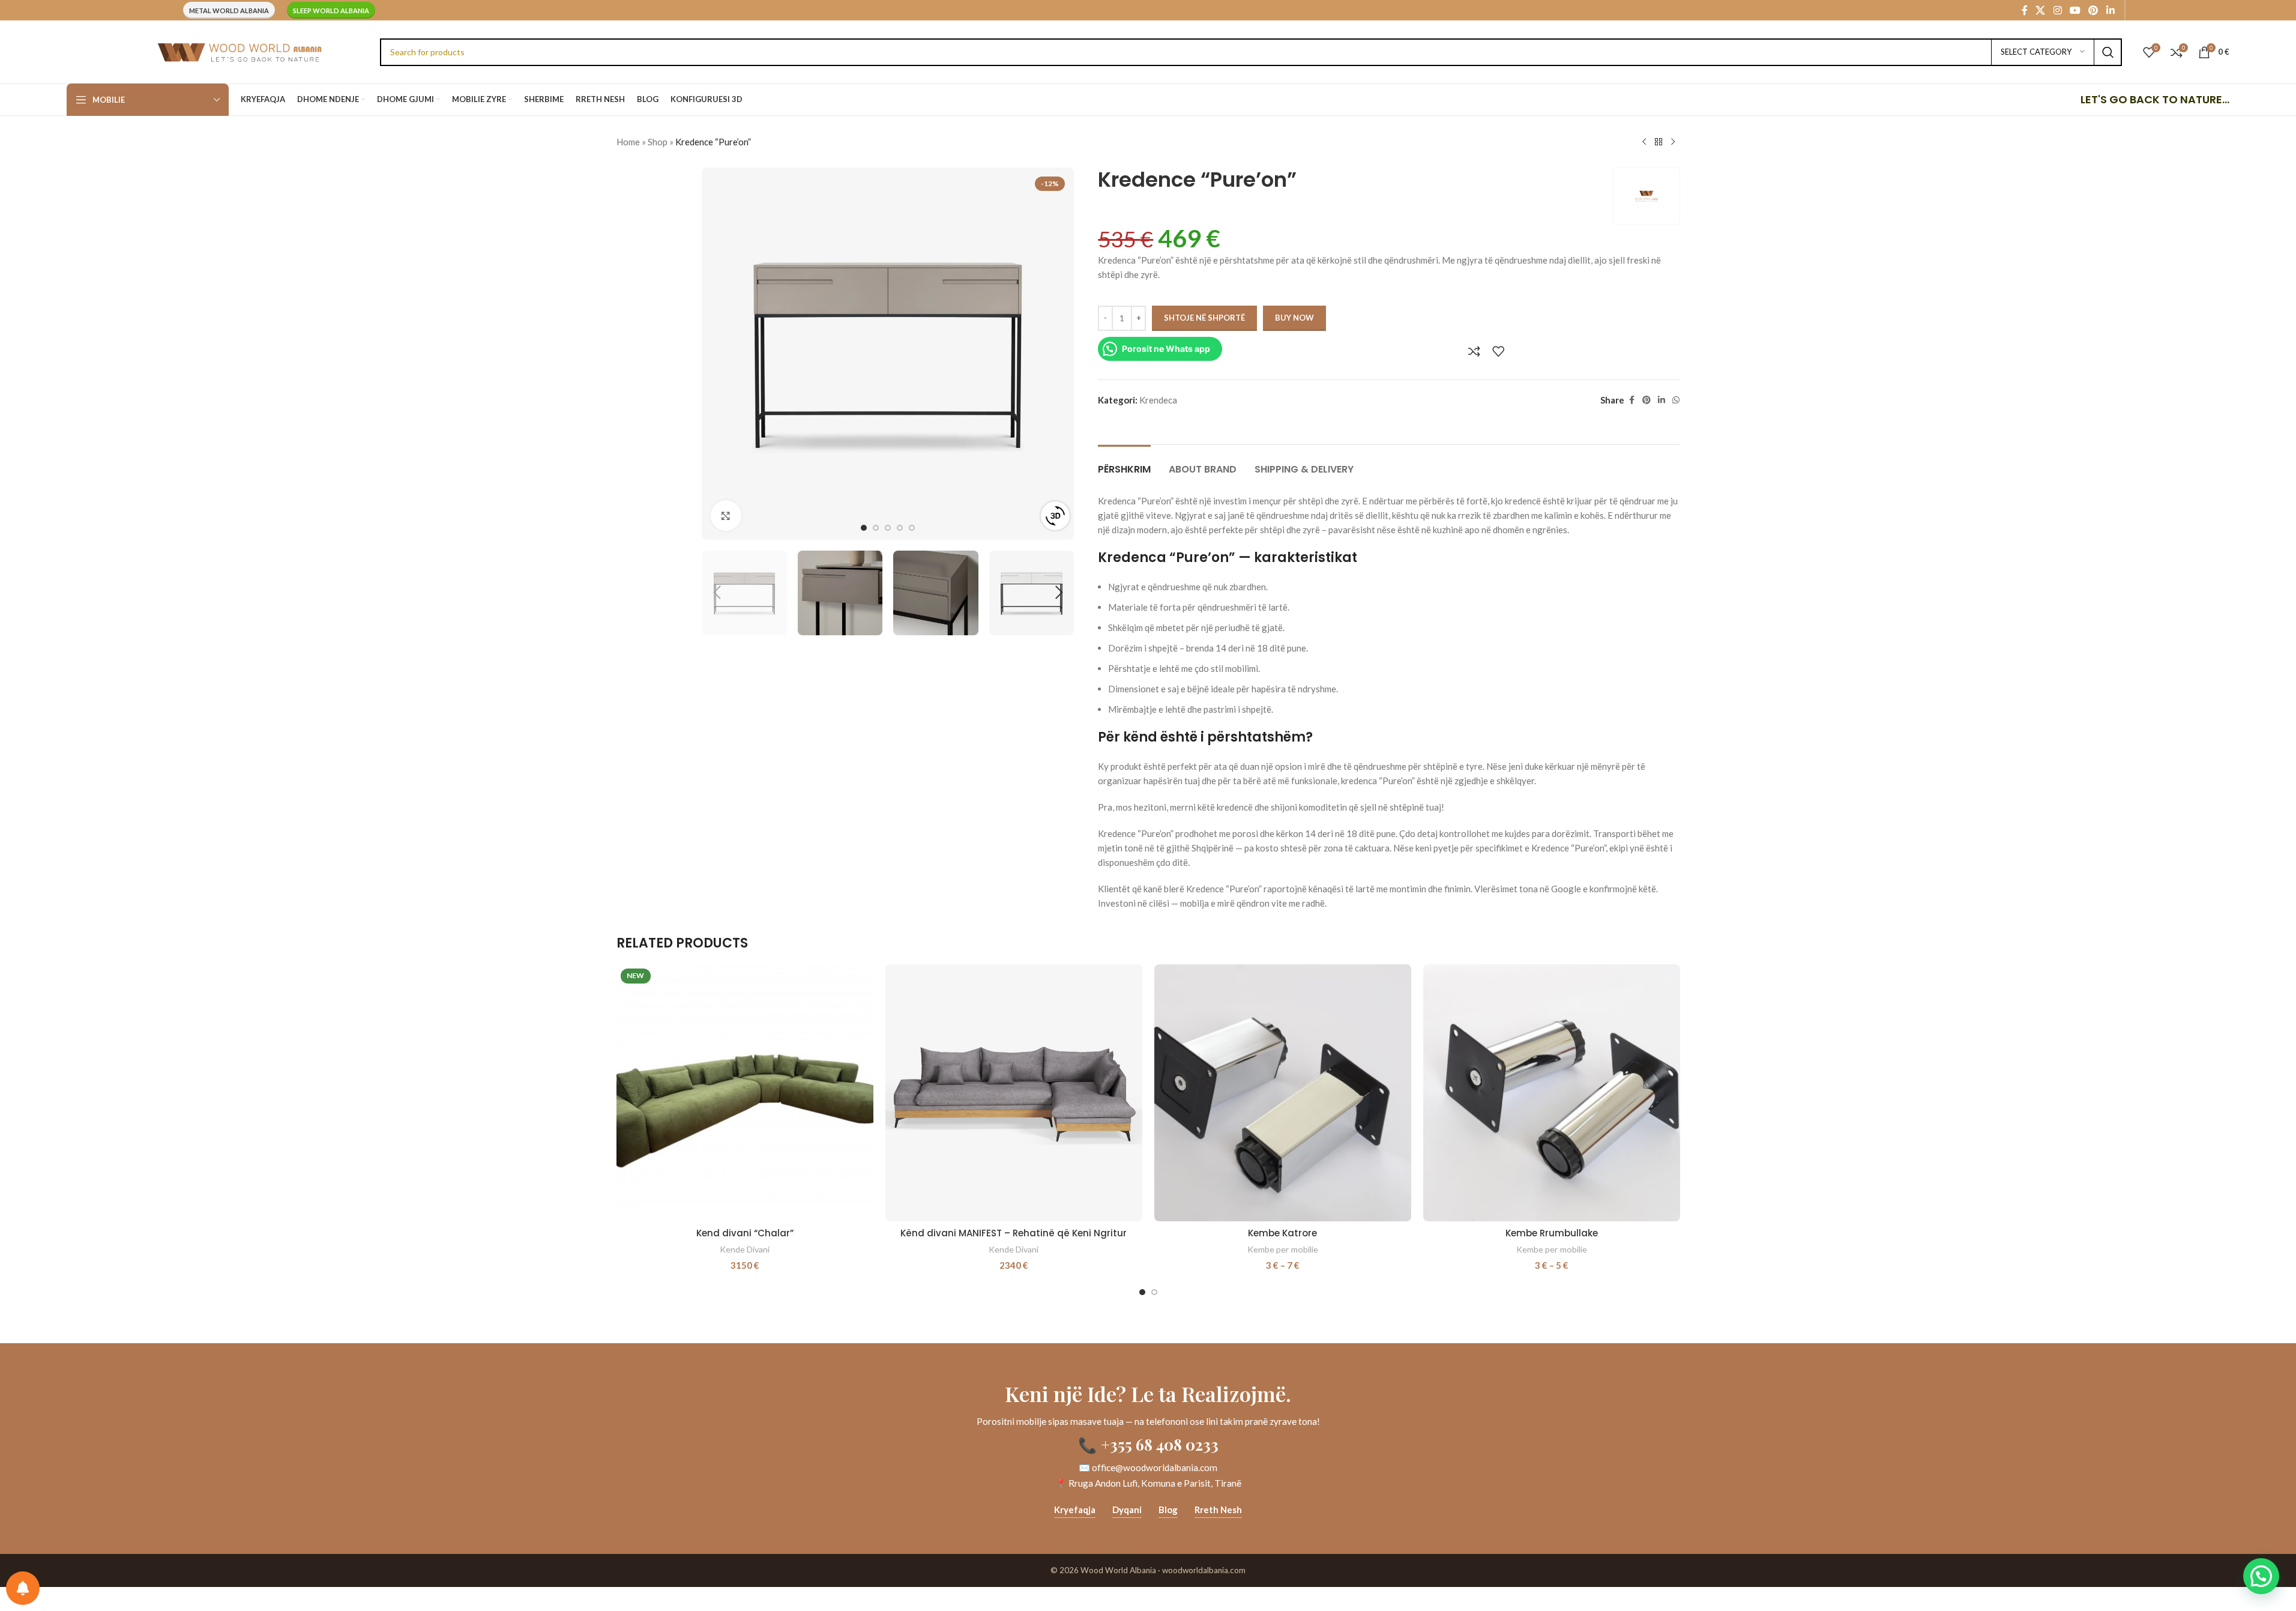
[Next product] (1673, 142)
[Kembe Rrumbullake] (1552, 1093)
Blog (1168, 1510)
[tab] (1124, 463)
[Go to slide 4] (900, 528)
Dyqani (1127, 1510)
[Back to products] (1659, 142)
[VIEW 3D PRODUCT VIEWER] (1055, 516)
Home (628, 142)
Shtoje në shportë (1204, 318)
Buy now (1294, 318)
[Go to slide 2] (876, 528)
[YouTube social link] (2075, 10)
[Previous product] (1644, 142)
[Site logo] (239, 50)
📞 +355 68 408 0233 (1148, 1444)
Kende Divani (745, 1249)
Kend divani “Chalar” (745, 1233)
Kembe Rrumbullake (1552, 1233)
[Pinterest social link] (2093, 10)
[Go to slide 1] (864, 528)
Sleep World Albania (331, 11)
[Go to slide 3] (888, 528)
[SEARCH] (2108, 52)
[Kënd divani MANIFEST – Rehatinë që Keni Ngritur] (1014, 1093)
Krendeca (1158, 400)
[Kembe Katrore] (1283, 1093)
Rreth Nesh (1218, 1510)
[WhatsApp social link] (1676, 400)
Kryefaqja (1075, 1510)
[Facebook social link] (2025, 10)
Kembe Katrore (1282, 1233)
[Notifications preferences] (23, 1588)
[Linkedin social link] (2110, 10)
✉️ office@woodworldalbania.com (1148, 1467)
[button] (717, 593)
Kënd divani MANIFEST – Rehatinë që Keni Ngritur (1014, 1233)
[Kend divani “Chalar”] (745, 1093)
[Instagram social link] (2057, 10)
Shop (658, 142)
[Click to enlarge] (726, 515)
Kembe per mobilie (1283, 1249)
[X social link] (2041, 10)
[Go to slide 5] (912, 528)
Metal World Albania (229, 11)
